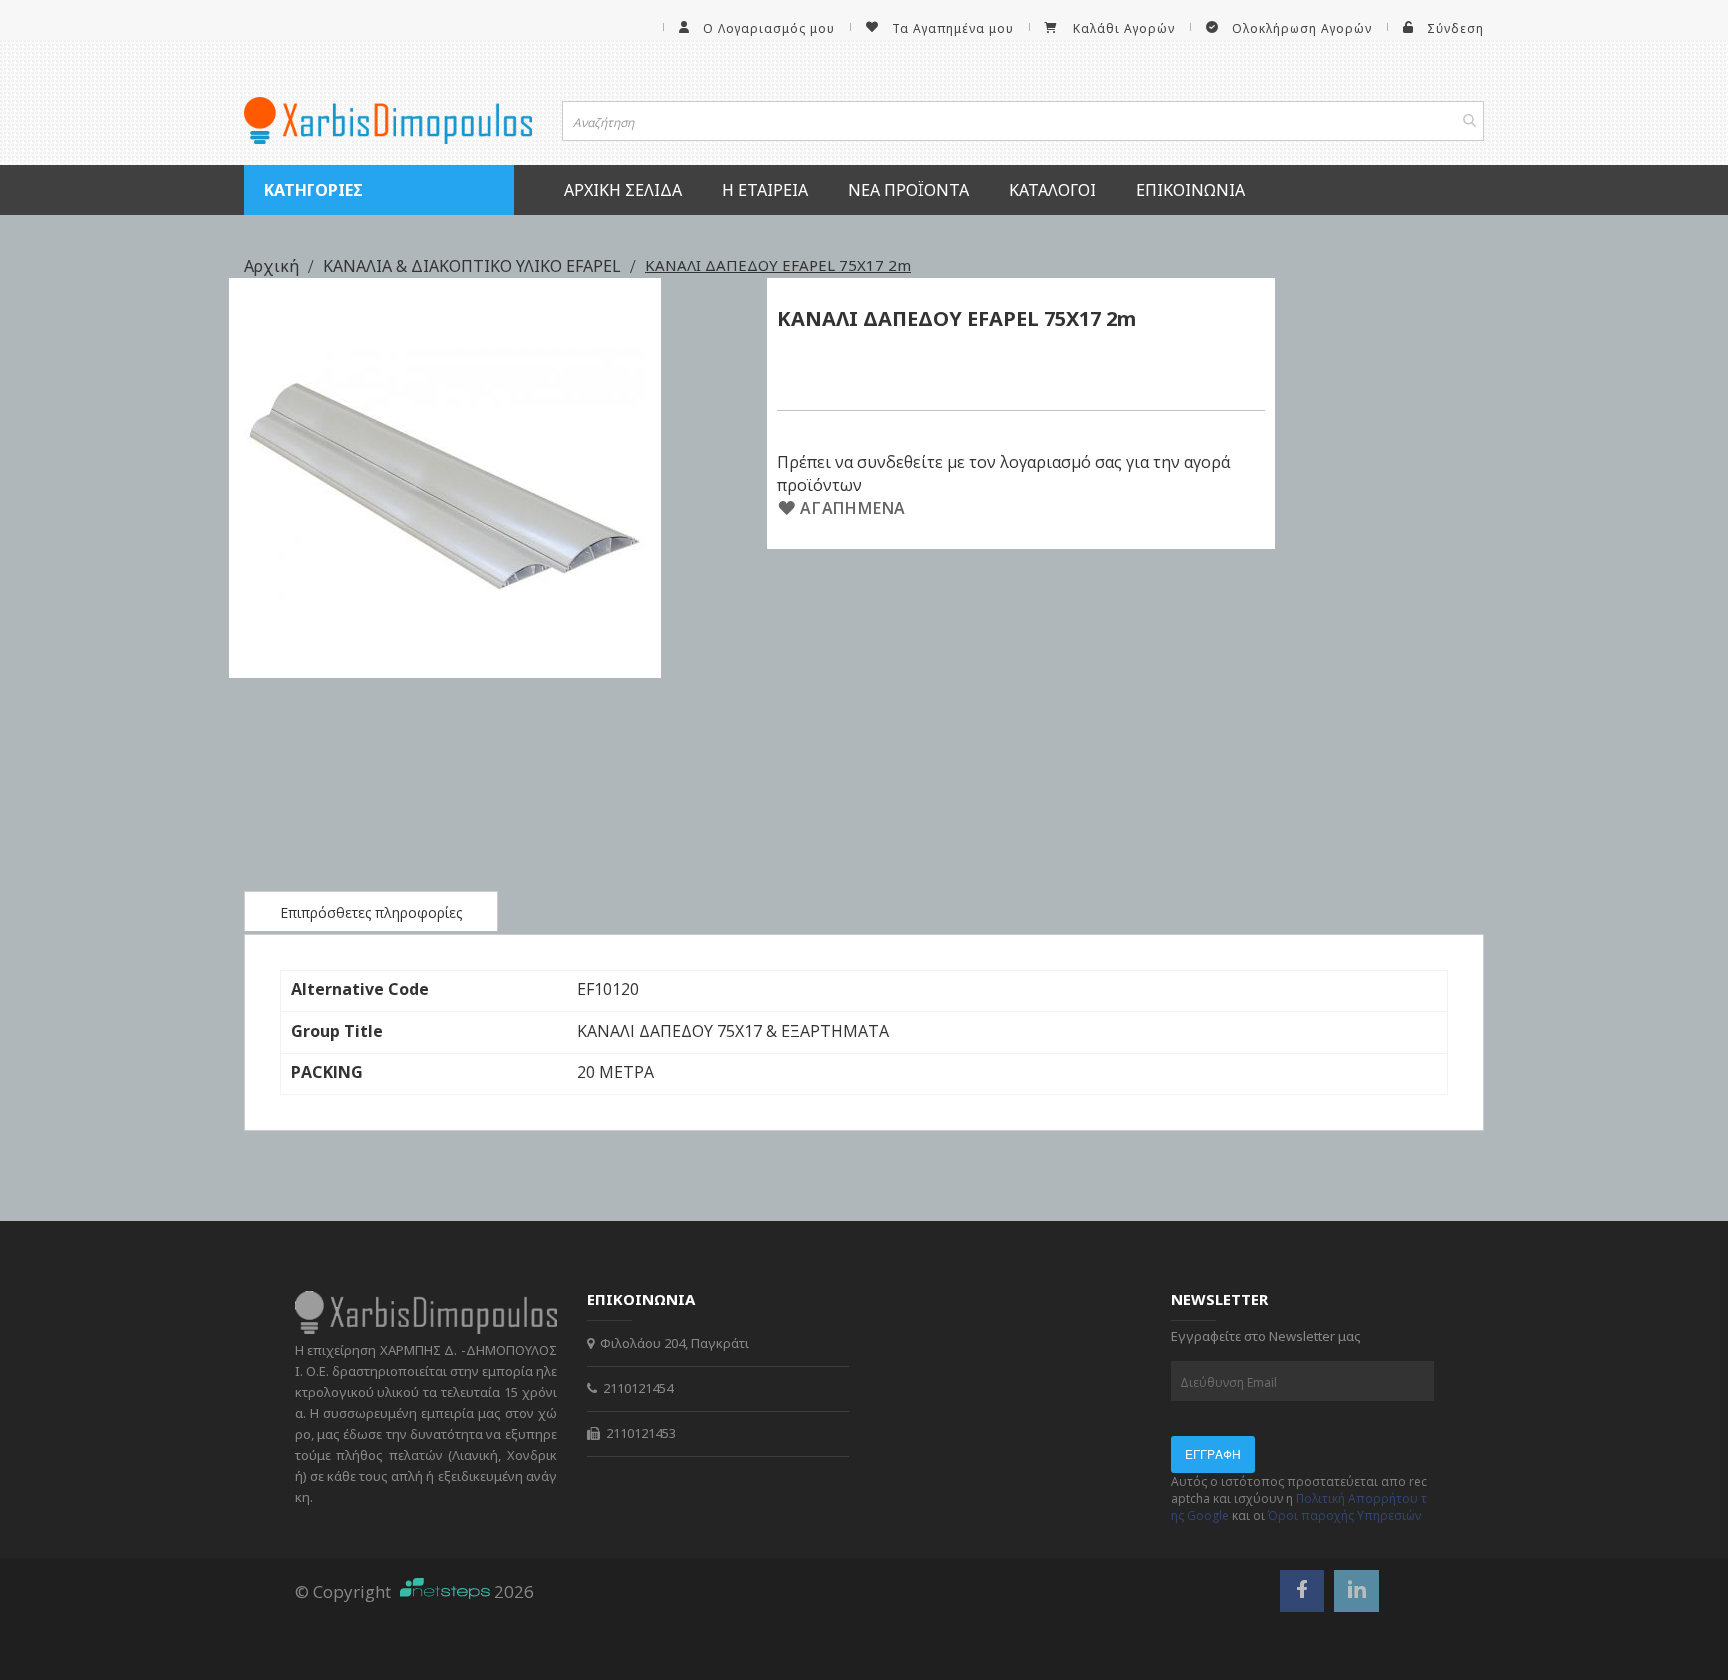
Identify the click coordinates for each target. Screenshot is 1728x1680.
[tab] (371, 911)
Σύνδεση (1455, 28)
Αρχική (273, 266)
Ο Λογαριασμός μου (769, 28)
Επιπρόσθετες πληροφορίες (371, 912)
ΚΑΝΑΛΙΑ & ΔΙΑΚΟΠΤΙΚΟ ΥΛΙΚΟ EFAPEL (474, 266)
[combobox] (1023, 121)
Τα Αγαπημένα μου (953, 28)
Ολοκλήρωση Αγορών (1302, 28)
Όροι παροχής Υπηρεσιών (1344, 1515)
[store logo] (388, 120)
